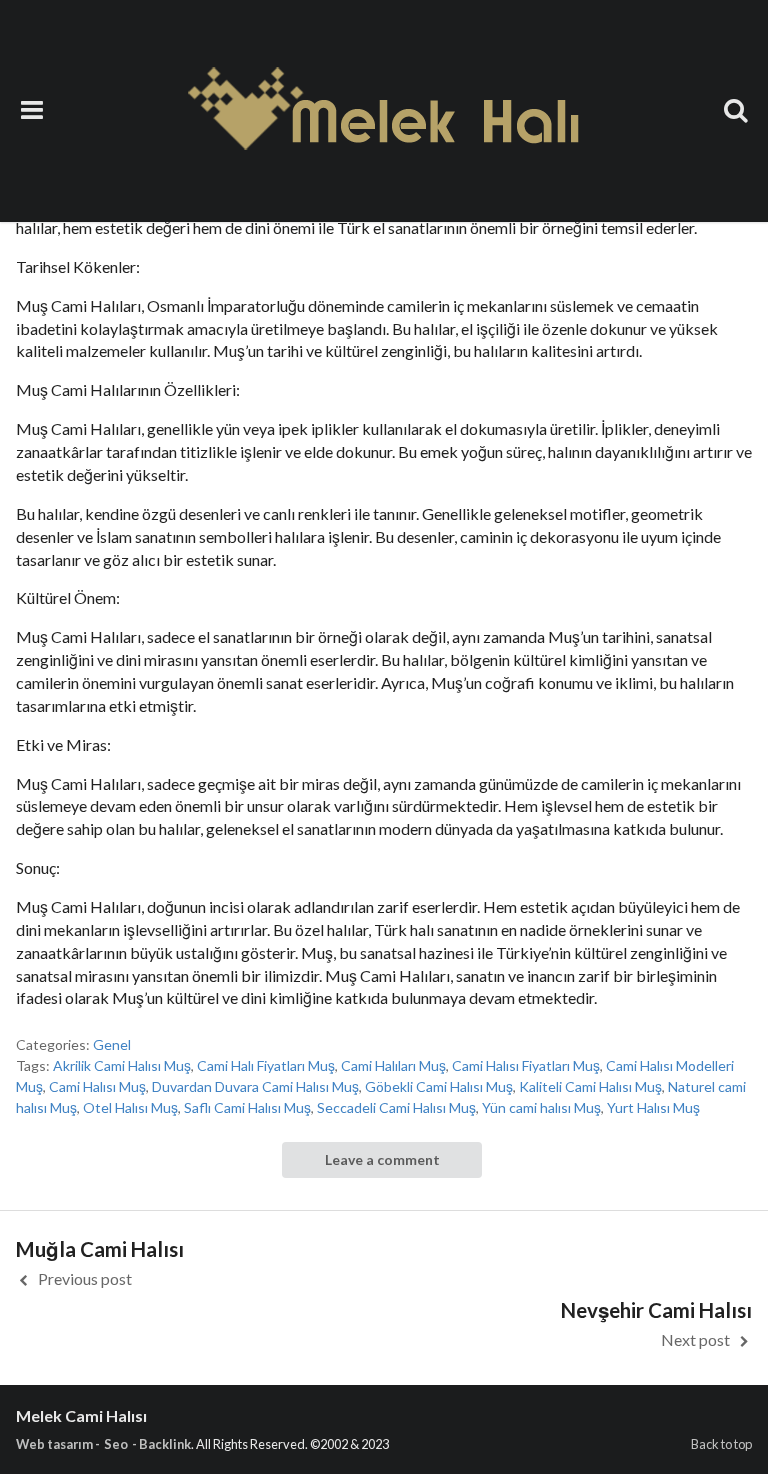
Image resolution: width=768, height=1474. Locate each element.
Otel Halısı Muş (130, 1107)
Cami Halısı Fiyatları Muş (526, 1065)
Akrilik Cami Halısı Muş (122, 1065)
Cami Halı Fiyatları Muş (266, 1065)
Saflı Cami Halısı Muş (247, 1107)
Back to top (721, 1444)
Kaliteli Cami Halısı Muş (590, 1086)
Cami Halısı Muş (97, 1086)
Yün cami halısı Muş (541, 1107)
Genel (112, 1044)
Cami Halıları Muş (393, 1065)
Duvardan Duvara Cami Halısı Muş (255, 1086)
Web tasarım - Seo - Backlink (103, 1444)
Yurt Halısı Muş (653, 1107)
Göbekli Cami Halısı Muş (439, 1086)
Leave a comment (382, 1159)
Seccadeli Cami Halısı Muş (396, 1107)
